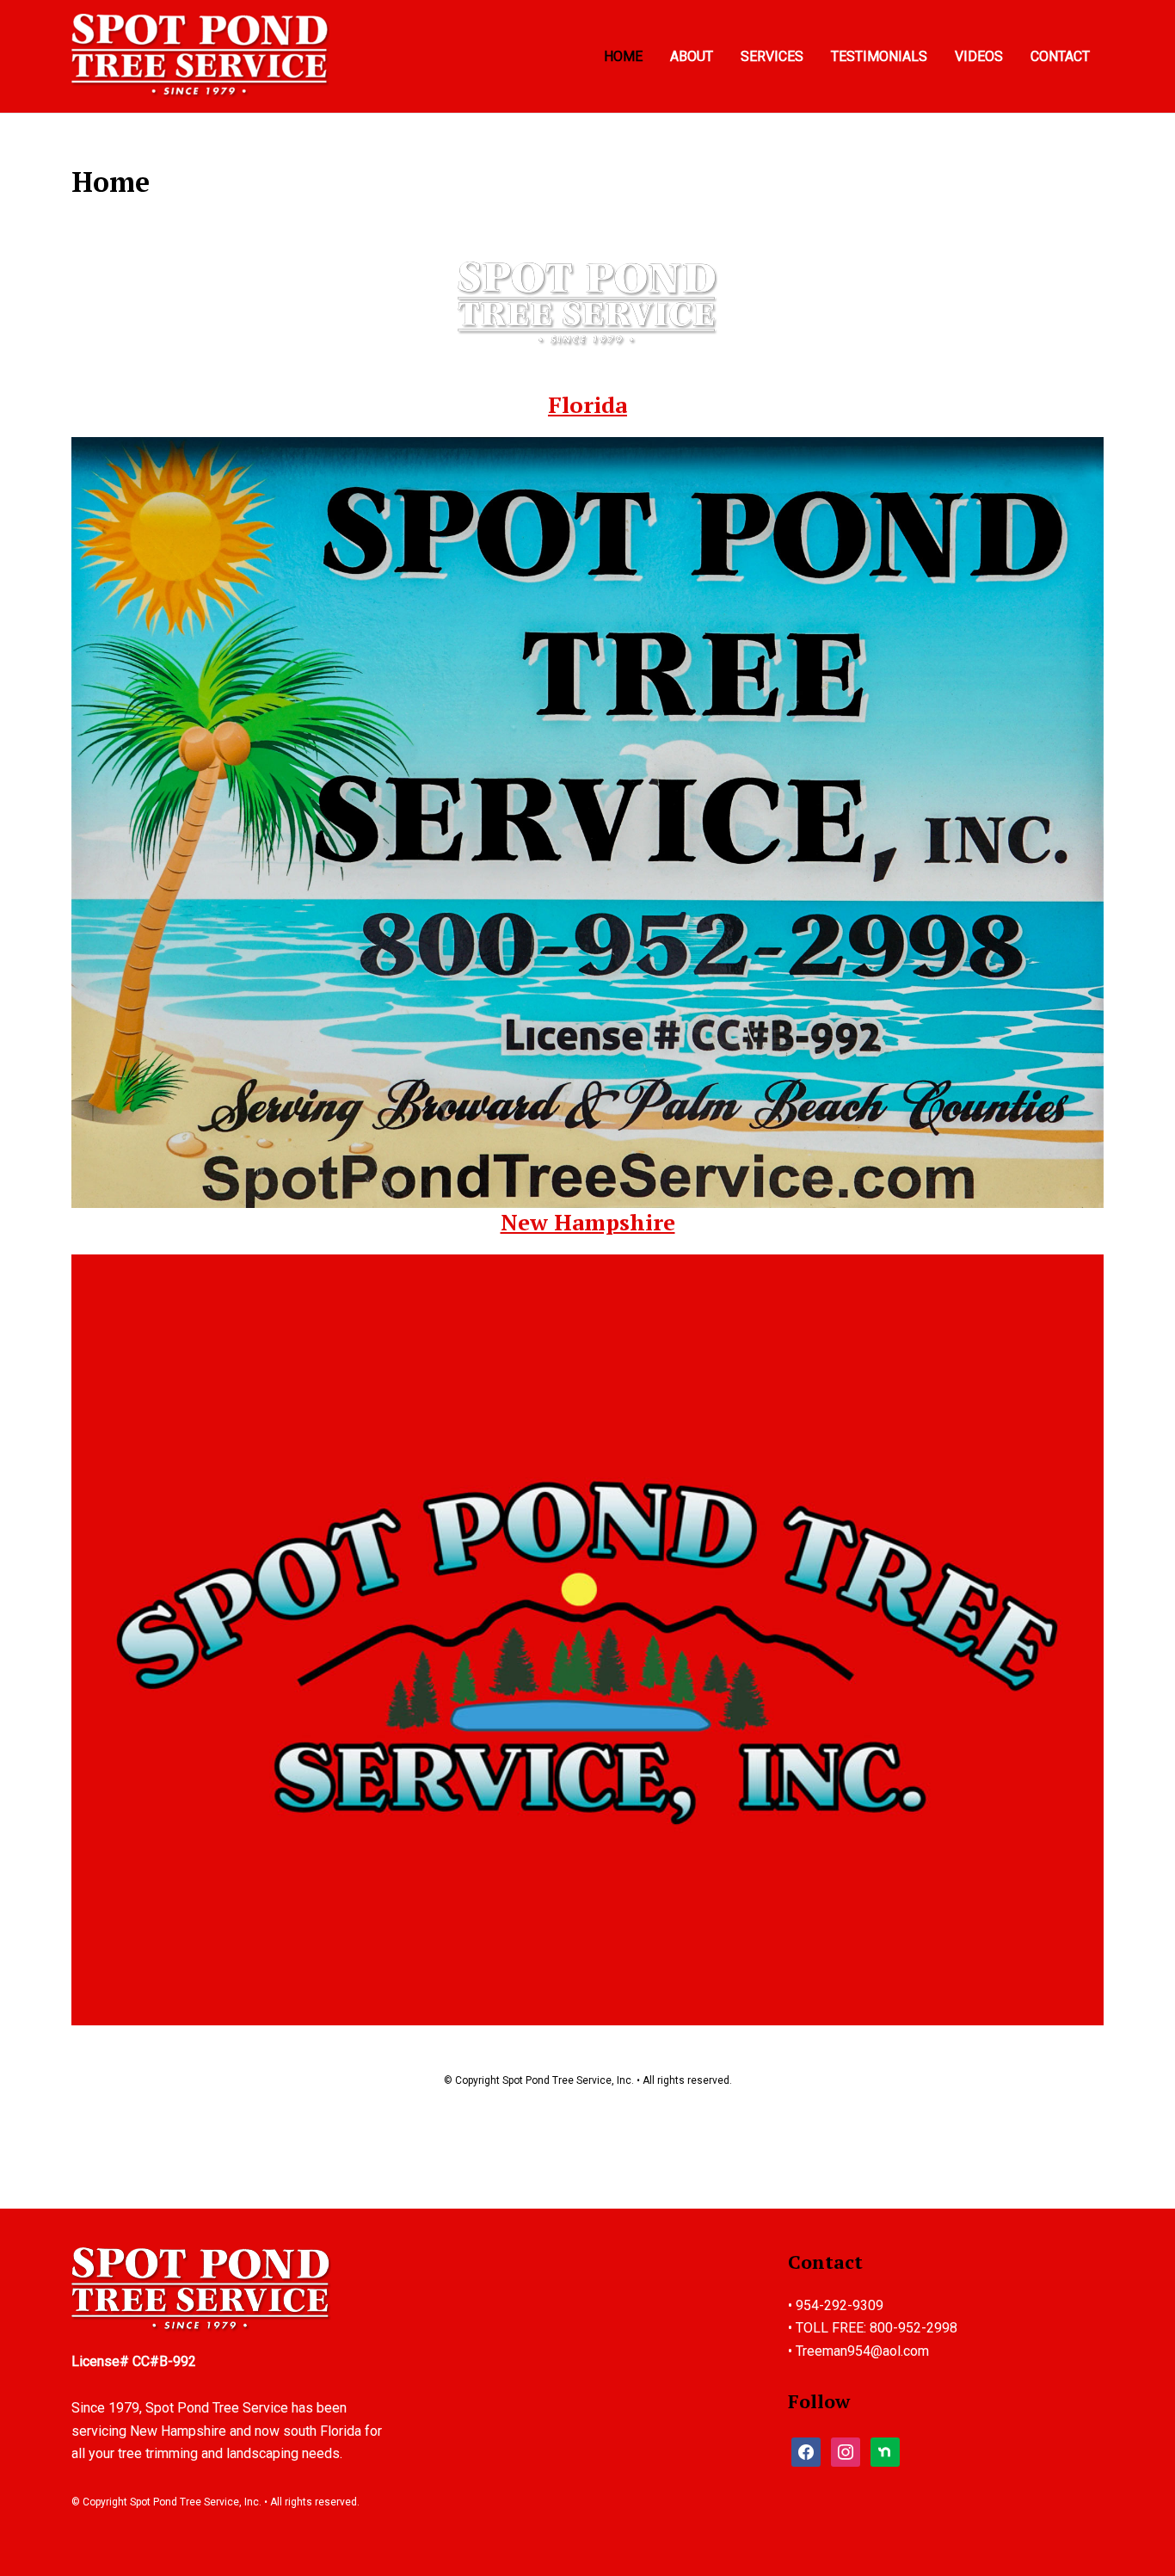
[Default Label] (846, 2451)
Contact (1060, 56)
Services (772, 56)
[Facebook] (806, 2451)
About (692, 56)
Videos (979, 56)
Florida (587, 404)
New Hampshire (588, 1222)
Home (623, 56)
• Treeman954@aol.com (858, 2351)
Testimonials (879, 56)
